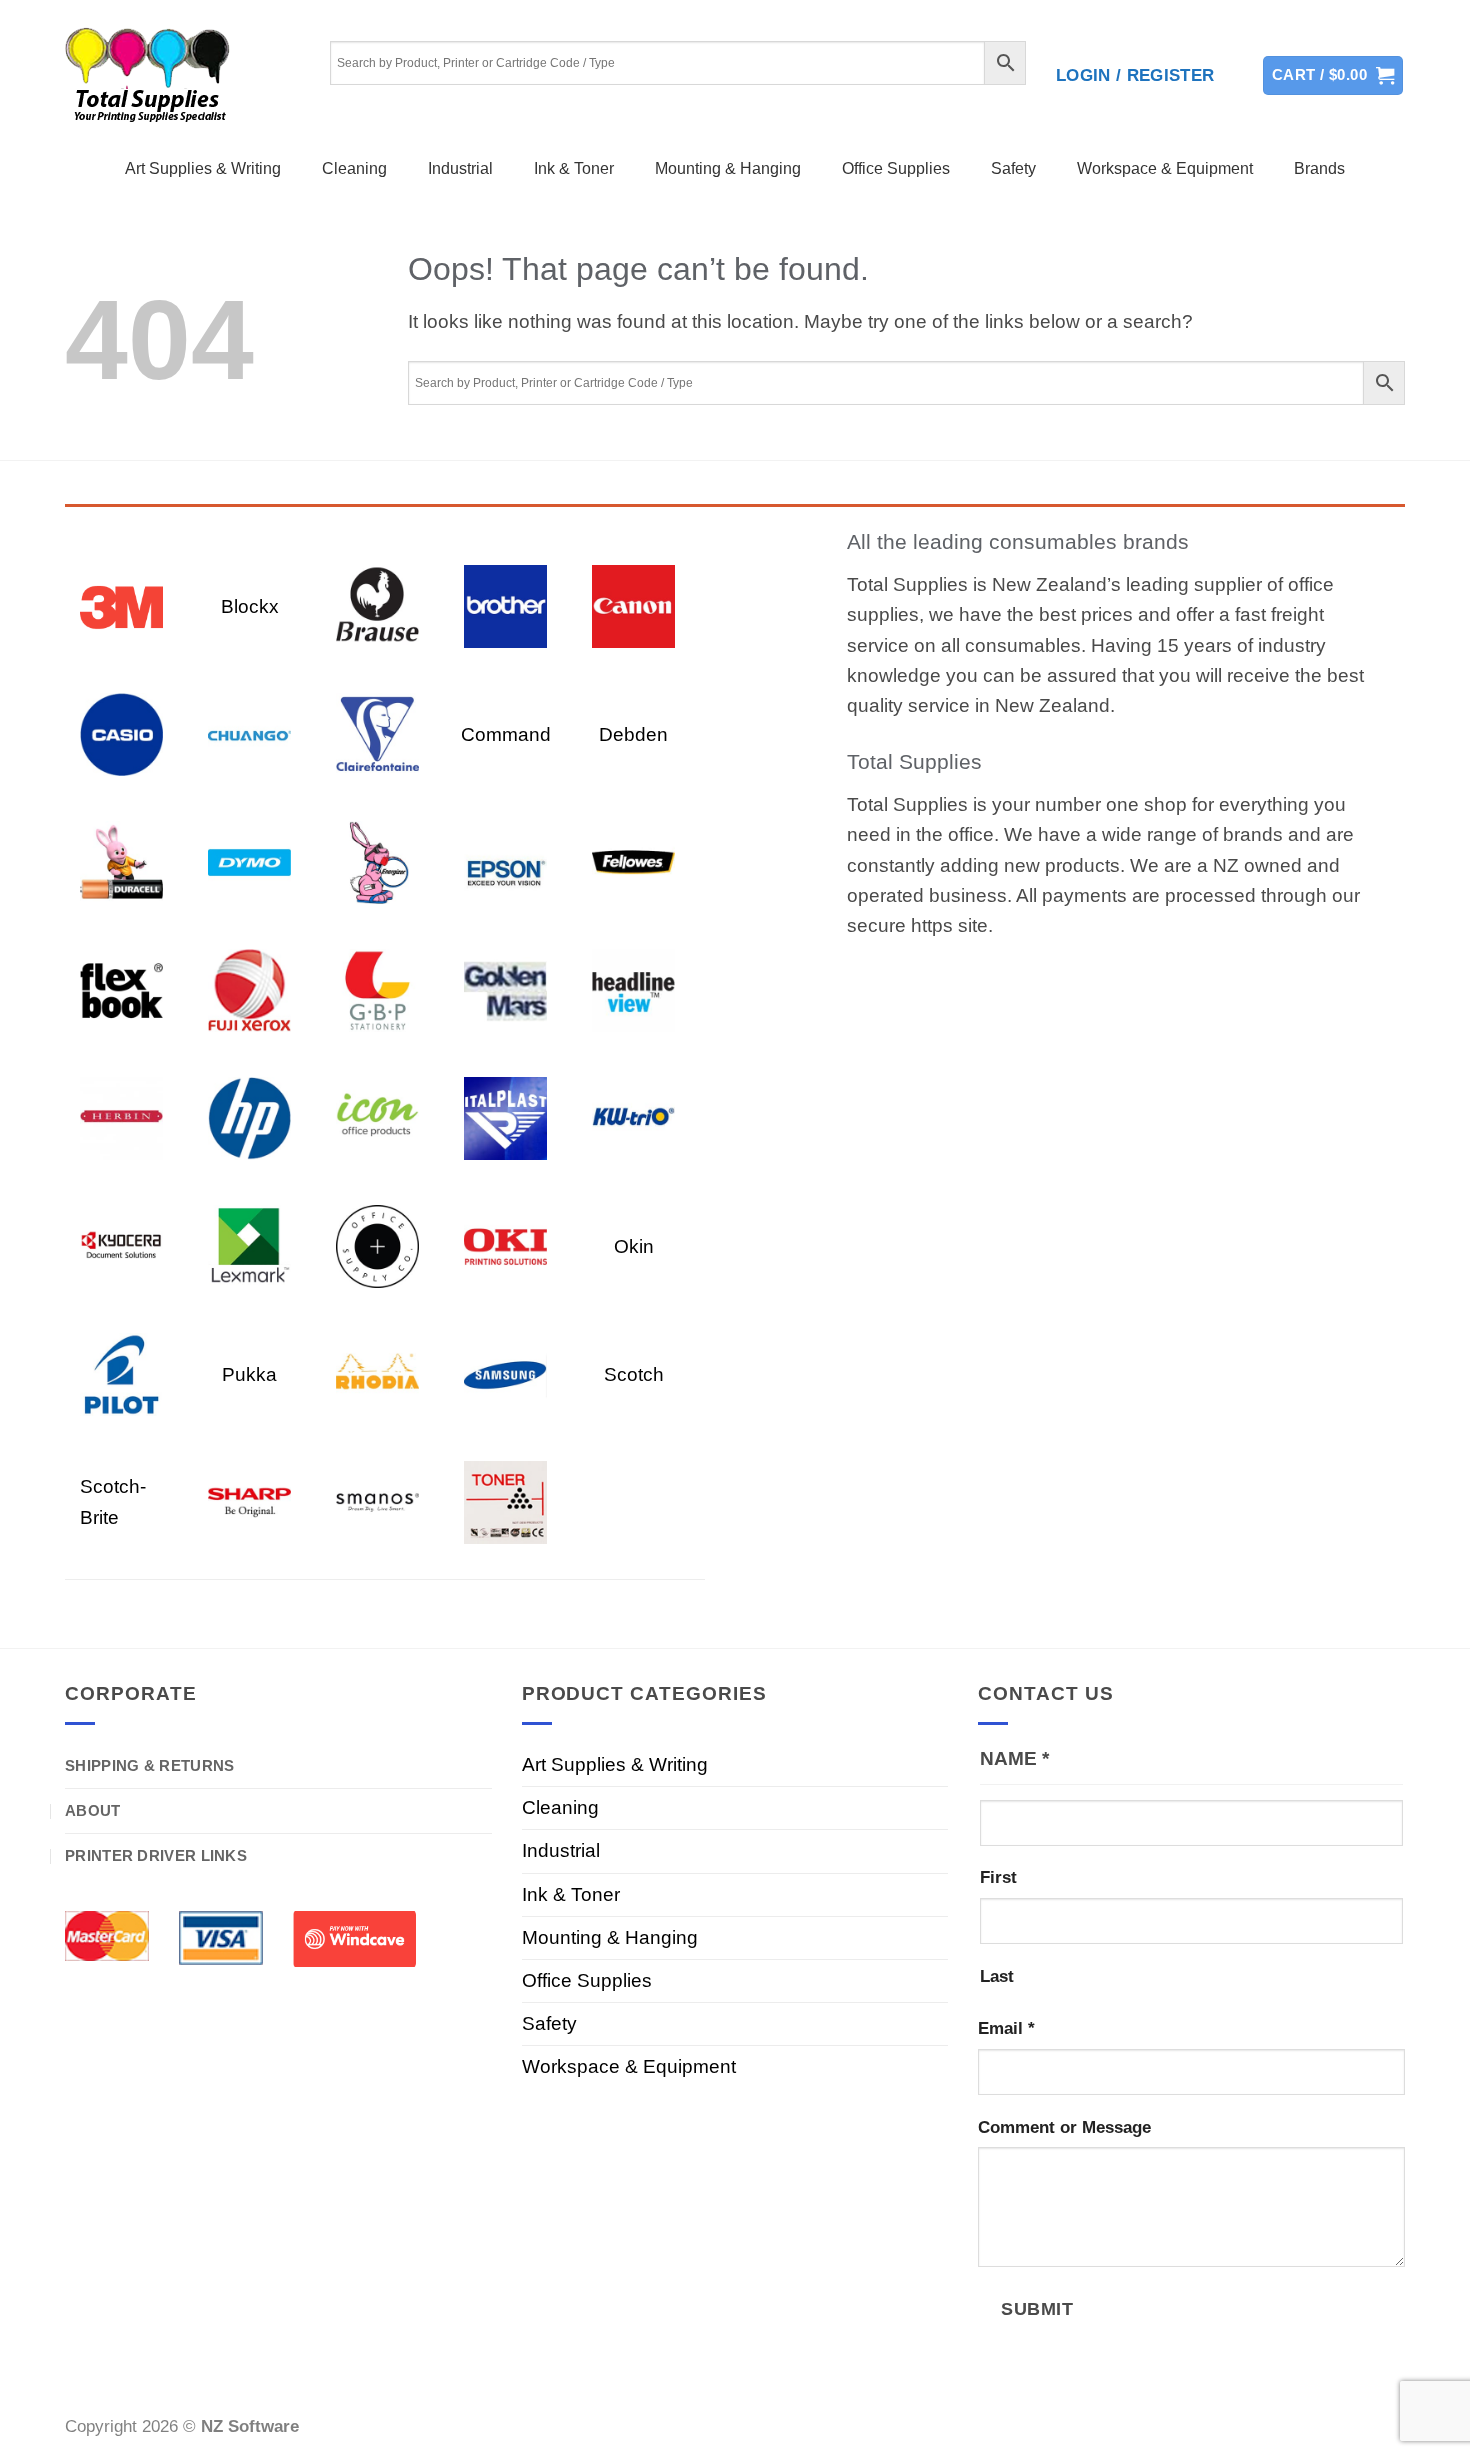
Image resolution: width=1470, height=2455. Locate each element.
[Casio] (121, 733)
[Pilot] (121, 1373)
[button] (1135, 76)
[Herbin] (121, 1117)
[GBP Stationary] (377, 989)
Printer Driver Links (156, 1855)
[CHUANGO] (249, 733)
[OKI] (505, 1245)
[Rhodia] (377, 1373)
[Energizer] (377, 861)
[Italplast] (505, 1117)
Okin (634, 1246)
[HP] (249, 1117)
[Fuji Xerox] (249, 989)
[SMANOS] (377, 1501)
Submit (1037, 2308)
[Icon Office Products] (377, 1117)
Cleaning (354, 168)
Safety (1013, 168)
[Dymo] (249, 861)
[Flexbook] (121, 989)
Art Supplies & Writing (203, 168)
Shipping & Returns (149, 1765)
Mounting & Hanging (728, 168)
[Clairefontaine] (377, 733)
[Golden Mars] (505, 989)
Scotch (634, 1374)
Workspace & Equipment (1165, 168)
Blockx (250, 606)
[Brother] (505, 605)
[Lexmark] (249, 1245)
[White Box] (505, 1501)
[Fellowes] (633, 861)
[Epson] (505, 861)
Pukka (249, 1374)
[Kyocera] (121, 1245)
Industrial (460, 168)
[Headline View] (633, 989)
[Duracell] (121, 861)
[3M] (121, 605)
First (998, 1877)
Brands (1319, 168)
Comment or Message (1064, 2127)
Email (1006, 2028)
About (93, 1810)
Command (506, 734)
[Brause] (377, 605)
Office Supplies (896, 168)
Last (997, 1976)
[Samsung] (505, 1373)
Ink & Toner (574, 168)
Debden (633, 734)
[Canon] (633, 605)
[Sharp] (249, 1501)
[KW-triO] (633, 1117)
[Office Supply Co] (377, 1245)
